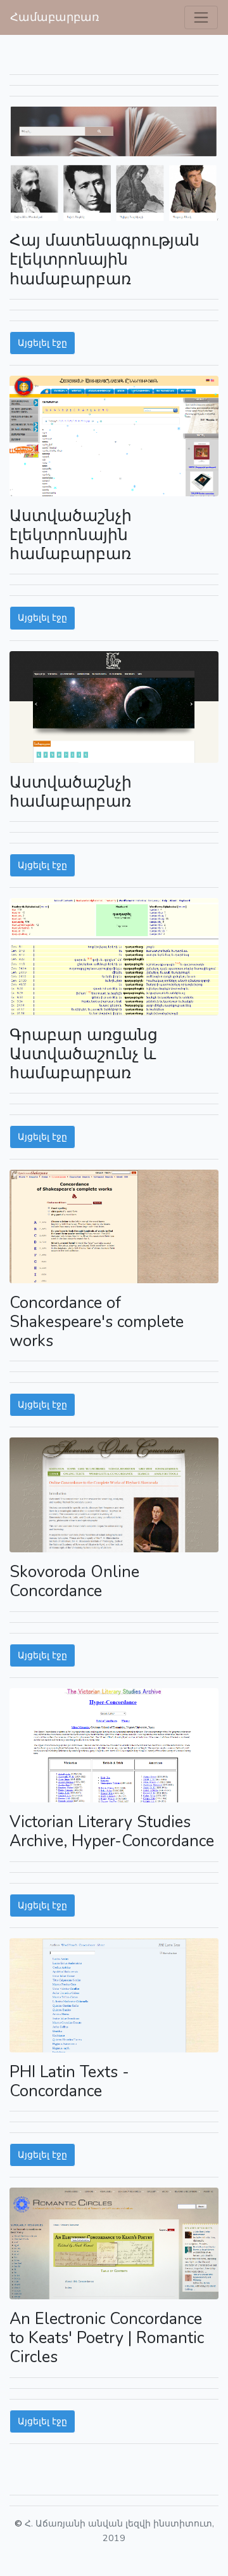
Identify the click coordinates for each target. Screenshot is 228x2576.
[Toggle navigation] (201, 17)
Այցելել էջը (42, 343)
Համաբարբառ (55, 17)
